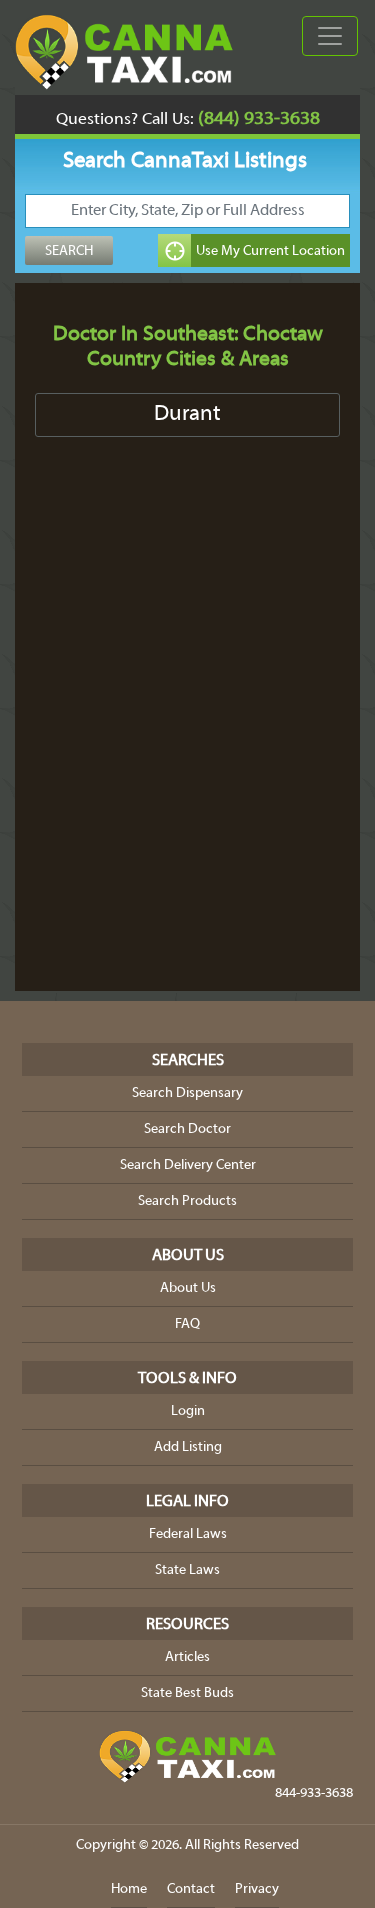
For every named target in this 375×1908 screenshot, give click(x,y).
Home (129, 1889)
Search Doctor (187, 1129)
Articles (187, 1657)
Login (188, 1411)
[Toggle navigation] (330, 36)
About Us (188, 1288)
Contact (191, 1889)
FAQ (187, 1324)
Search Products (187, 1201)
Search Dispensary (187, 1093)
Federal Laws (188, 1534)
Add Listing (188, 1447)
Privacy (257, 1889)
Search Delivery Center (188, 1165)
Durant (187, 414)
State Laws (187, 1570)
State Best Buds (187, 1693)
